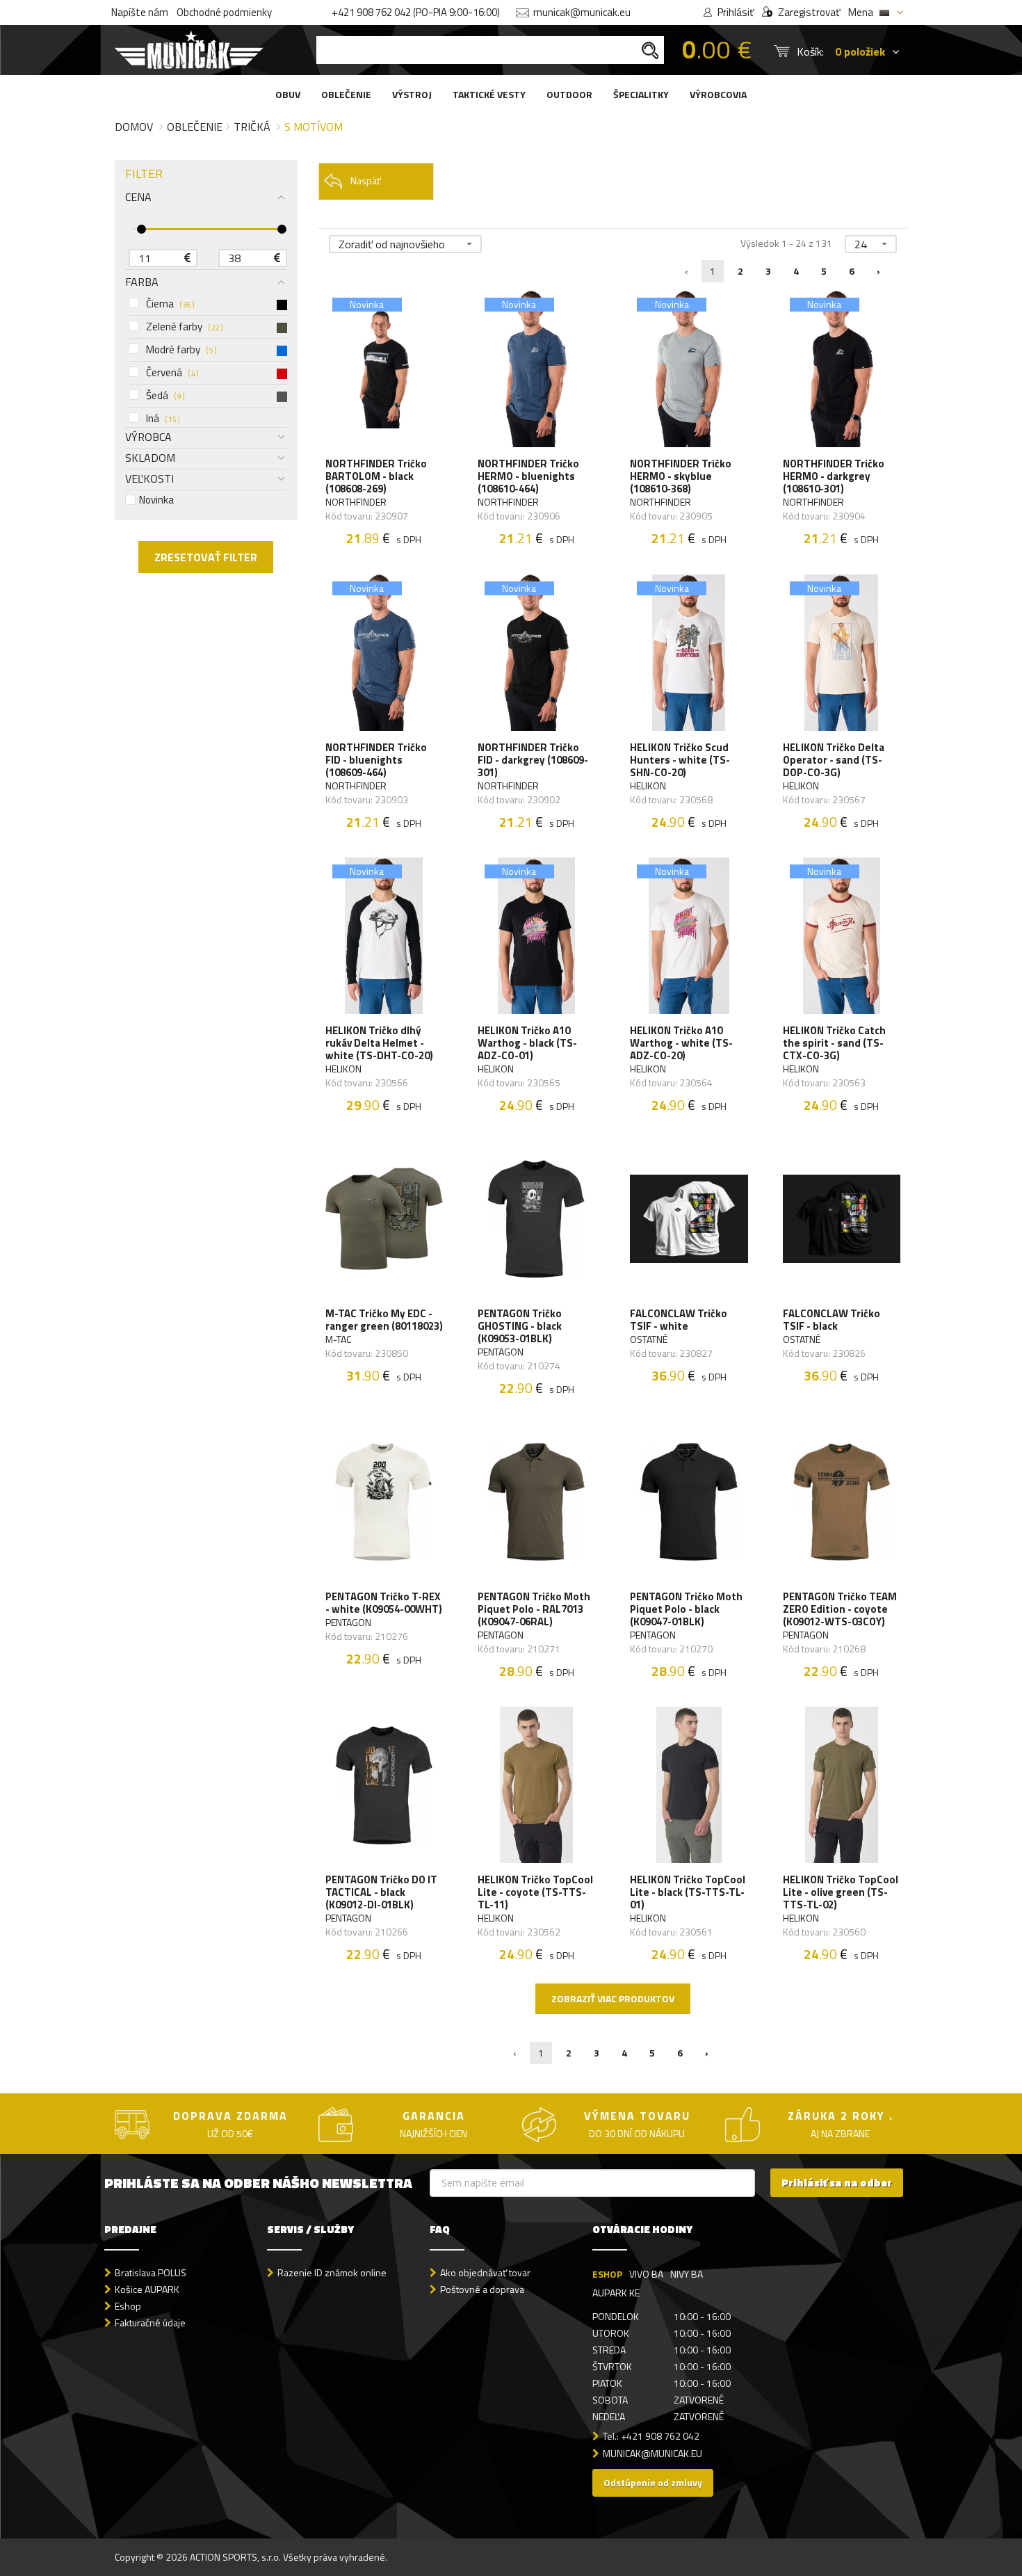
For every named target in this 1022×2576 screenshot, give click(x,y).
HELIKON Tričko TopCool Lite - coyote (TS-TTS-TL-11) (535, 1892)
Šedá (165, 396)
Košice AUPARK (147, 2289)
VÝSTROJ (412, 94)
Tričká (252, 127)
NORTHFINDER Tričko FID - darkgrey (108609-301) (533, 760)
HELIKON (648, 786)
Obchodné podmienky (224, 12)
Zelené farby (184, 327)
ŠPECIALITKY (641, 94)
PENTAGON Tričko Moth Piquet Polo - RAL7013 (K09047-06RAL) (534, 1609)
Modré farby (181, 350)
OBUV (288, 94)
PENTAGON (501, 1352)
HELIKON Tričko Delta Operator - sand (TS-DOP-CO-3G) (834, 760)
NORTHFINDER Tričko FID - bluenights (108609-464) (376, 760)
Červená (172, 373)
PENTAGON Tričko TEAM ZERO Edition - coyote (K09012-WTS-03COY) (840, 1609)
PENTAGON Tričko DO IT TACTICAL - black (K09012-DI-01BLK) (381, 1892)
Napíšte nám (140, 12)
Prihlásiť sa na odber (837, 2183)
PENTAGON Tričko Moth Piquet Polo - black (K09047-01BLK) (686, 1609)
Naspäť (366, 180)
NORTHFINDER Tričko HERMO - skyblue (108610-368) (681, 476)
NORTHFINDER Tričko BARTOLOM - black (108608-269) (376, 476)
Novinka (156, 500)
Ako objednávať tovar (485, 2272)
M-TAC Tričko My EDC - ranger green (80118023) (384, 1320)
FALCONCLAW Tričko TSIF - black (832, 1320)
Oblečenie (195, 127)
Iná (163, 419)
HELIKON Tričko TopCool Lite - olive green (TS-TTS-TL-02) (841, 1892)
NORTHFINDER (356, 502)
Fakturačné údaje (150, 2323)
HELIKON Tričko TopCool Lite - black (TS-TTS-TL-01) (688, 1892)
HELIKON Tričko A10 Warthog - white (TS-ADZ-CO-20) (681, 1043)
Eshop (128, 2306)
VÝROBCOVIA (718, 94)
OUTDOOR (569, 94)
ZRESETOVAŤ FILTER (206, 557)
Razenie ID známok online (332, 2272)
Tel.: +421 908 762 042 (651, 2436)
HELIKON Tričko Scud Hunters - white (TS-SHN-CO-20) (680, 760)
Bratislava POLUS (151, 2272)
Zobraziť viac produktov (613, 1998)
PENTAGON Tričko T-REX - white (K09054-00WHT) (384, 1603)
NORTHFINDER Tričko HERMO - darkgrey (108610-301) (834, 476)
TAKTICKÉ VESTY (489, 94)
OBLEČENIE (346, 94)
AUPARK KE (616, 2293)
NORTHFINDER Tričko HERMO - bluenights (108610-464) (528, 476)
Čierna (170, 304)
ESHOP (607, 2274)
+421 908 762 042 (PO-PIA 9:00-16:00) (416, 12)
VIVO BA (646, 2274)
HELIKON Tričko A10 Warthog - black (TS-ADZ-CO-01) (527, 1043)
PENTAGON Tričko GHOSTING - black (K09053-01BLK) (520, 1326)
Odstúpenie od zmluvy (653, 2482)
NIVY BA (687, 2274)
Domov (134, 127)
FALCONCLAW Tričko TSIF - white (679, 1320)
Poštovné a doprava (482, 2289)
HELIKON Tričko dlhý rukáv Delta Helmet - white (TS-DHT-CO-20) (379, 1043)
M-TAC (338, 1339)
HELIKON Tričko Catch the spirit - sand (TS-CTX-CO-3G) (834, 1043)
